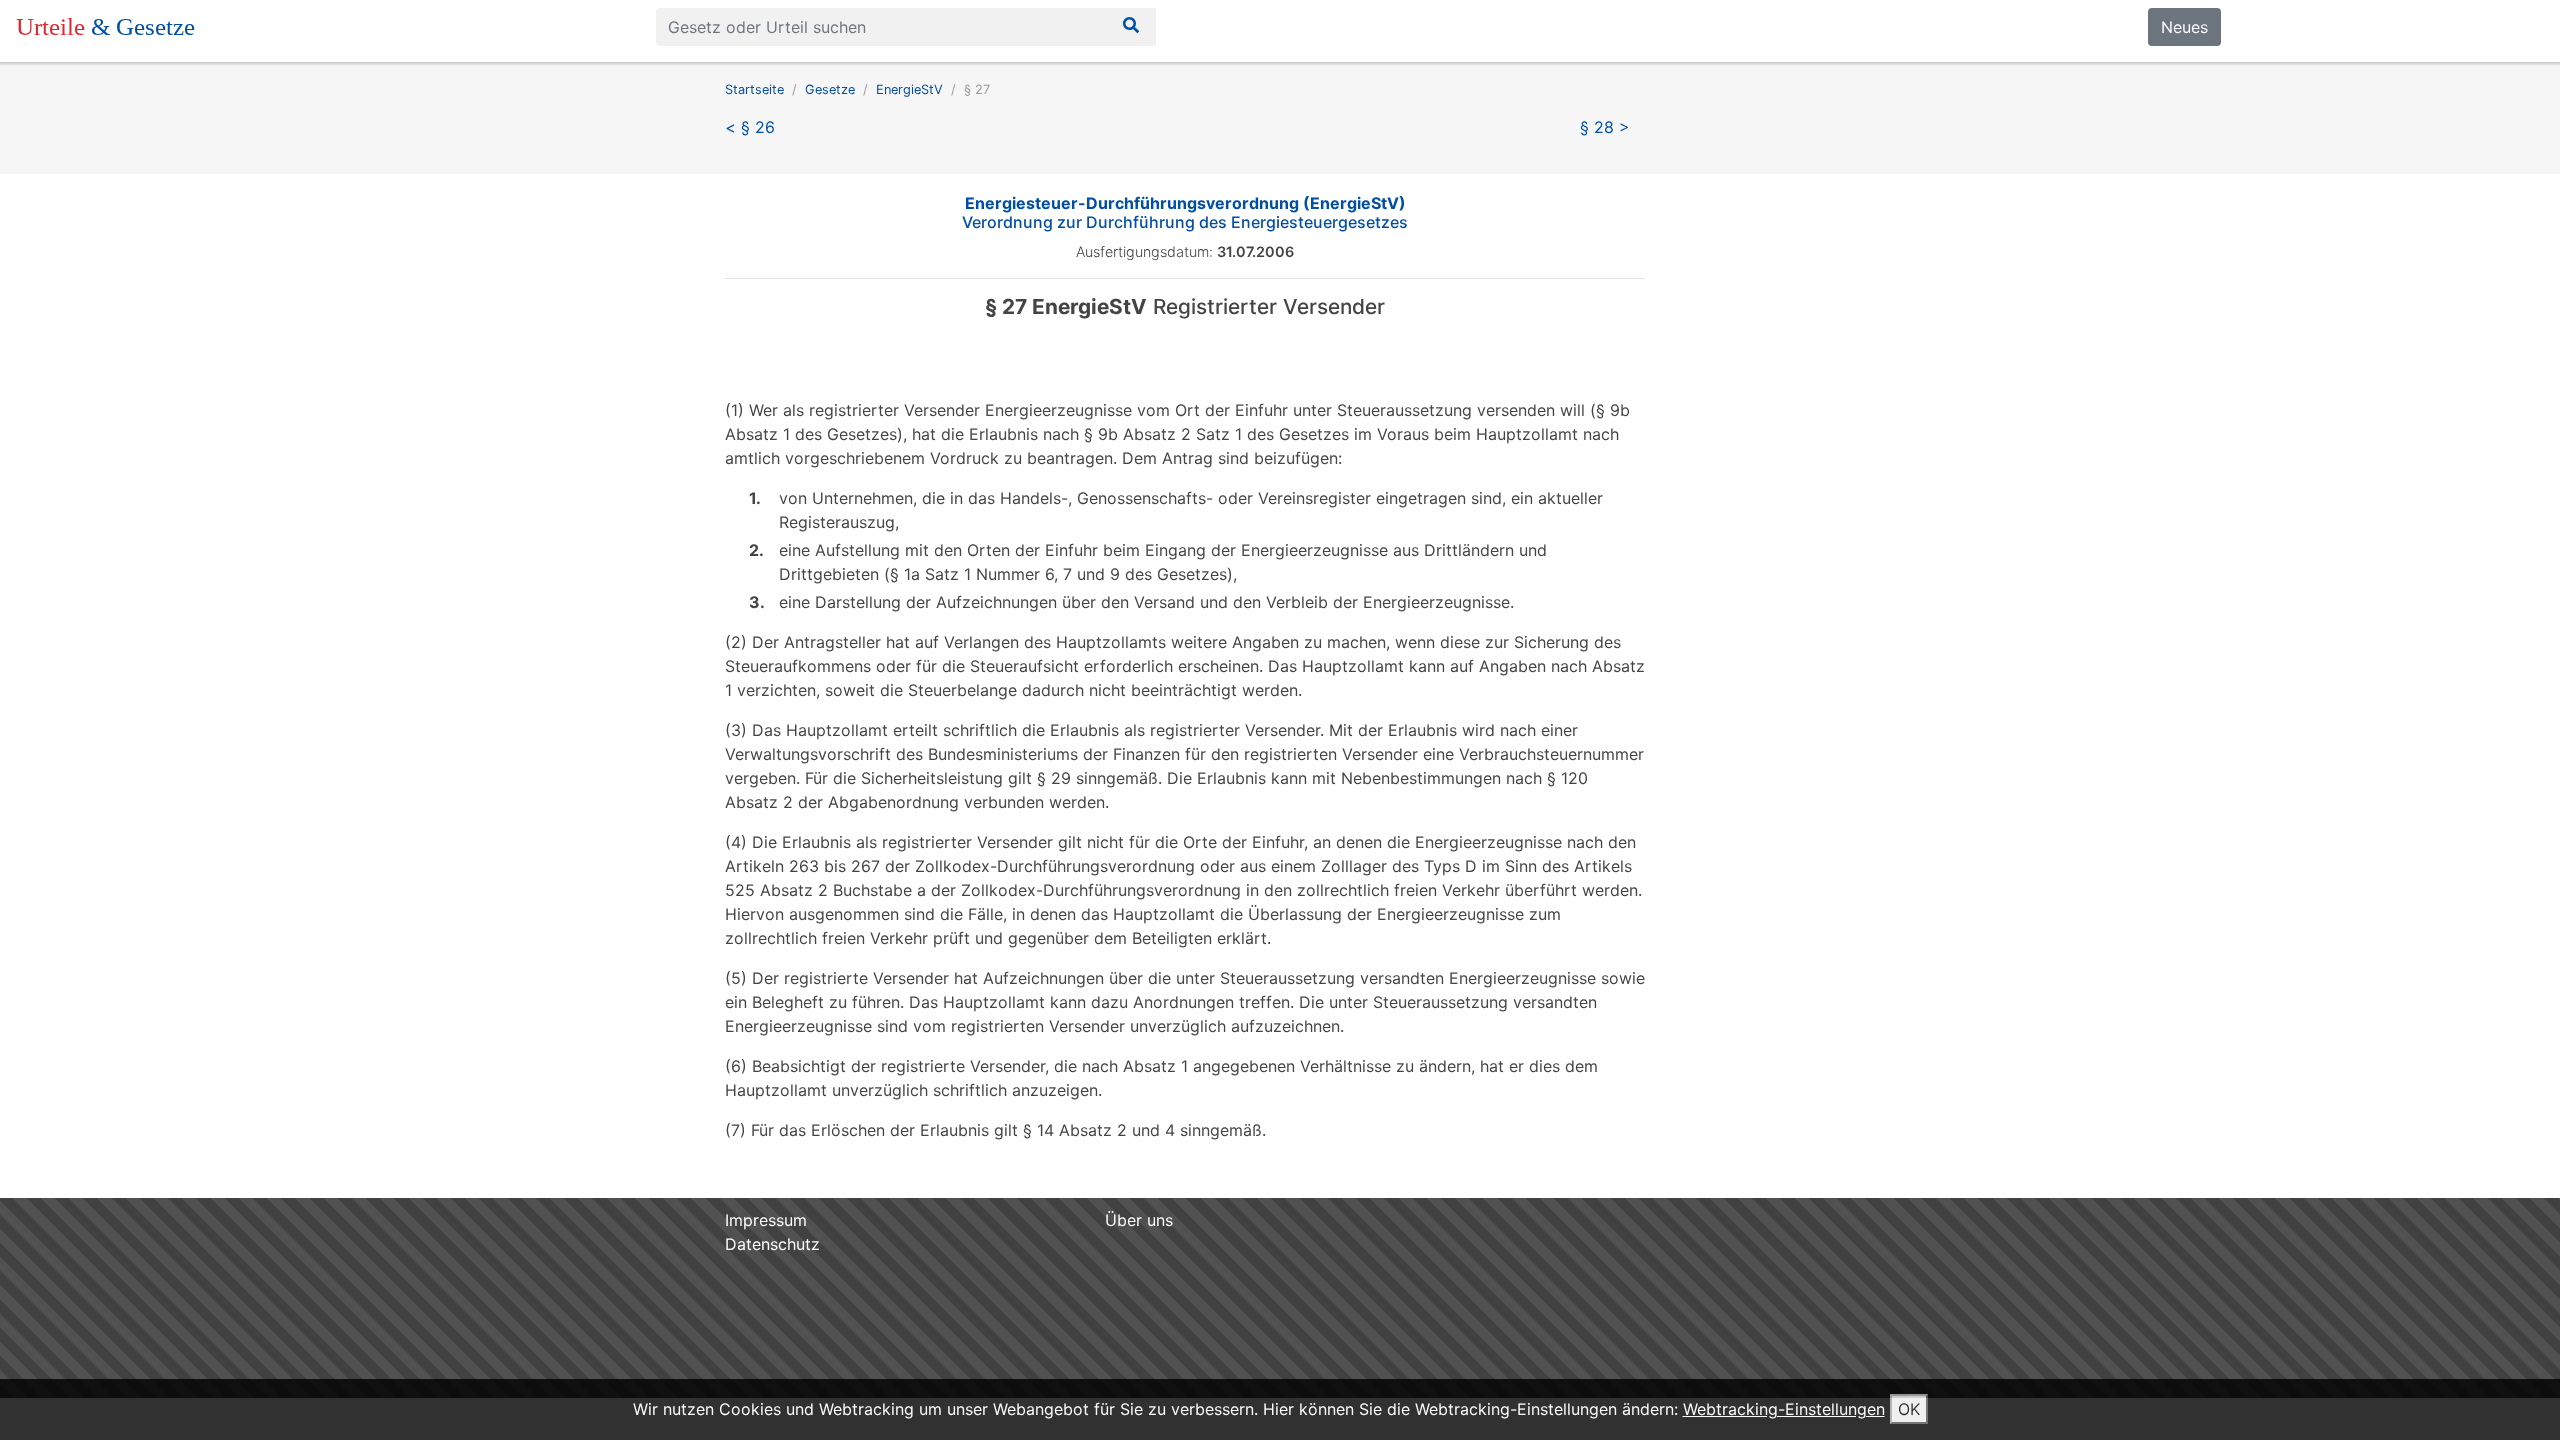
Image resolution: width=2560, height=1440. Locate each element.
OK (1909, 1409)
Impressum (766, 1220)
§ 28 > (1605, 127)
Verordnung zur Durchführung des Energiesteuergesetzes (1185, 212)
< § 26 (750, 127)
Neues (2184, 27)
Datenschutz (772, 1244)
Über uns (1139, 1220)
